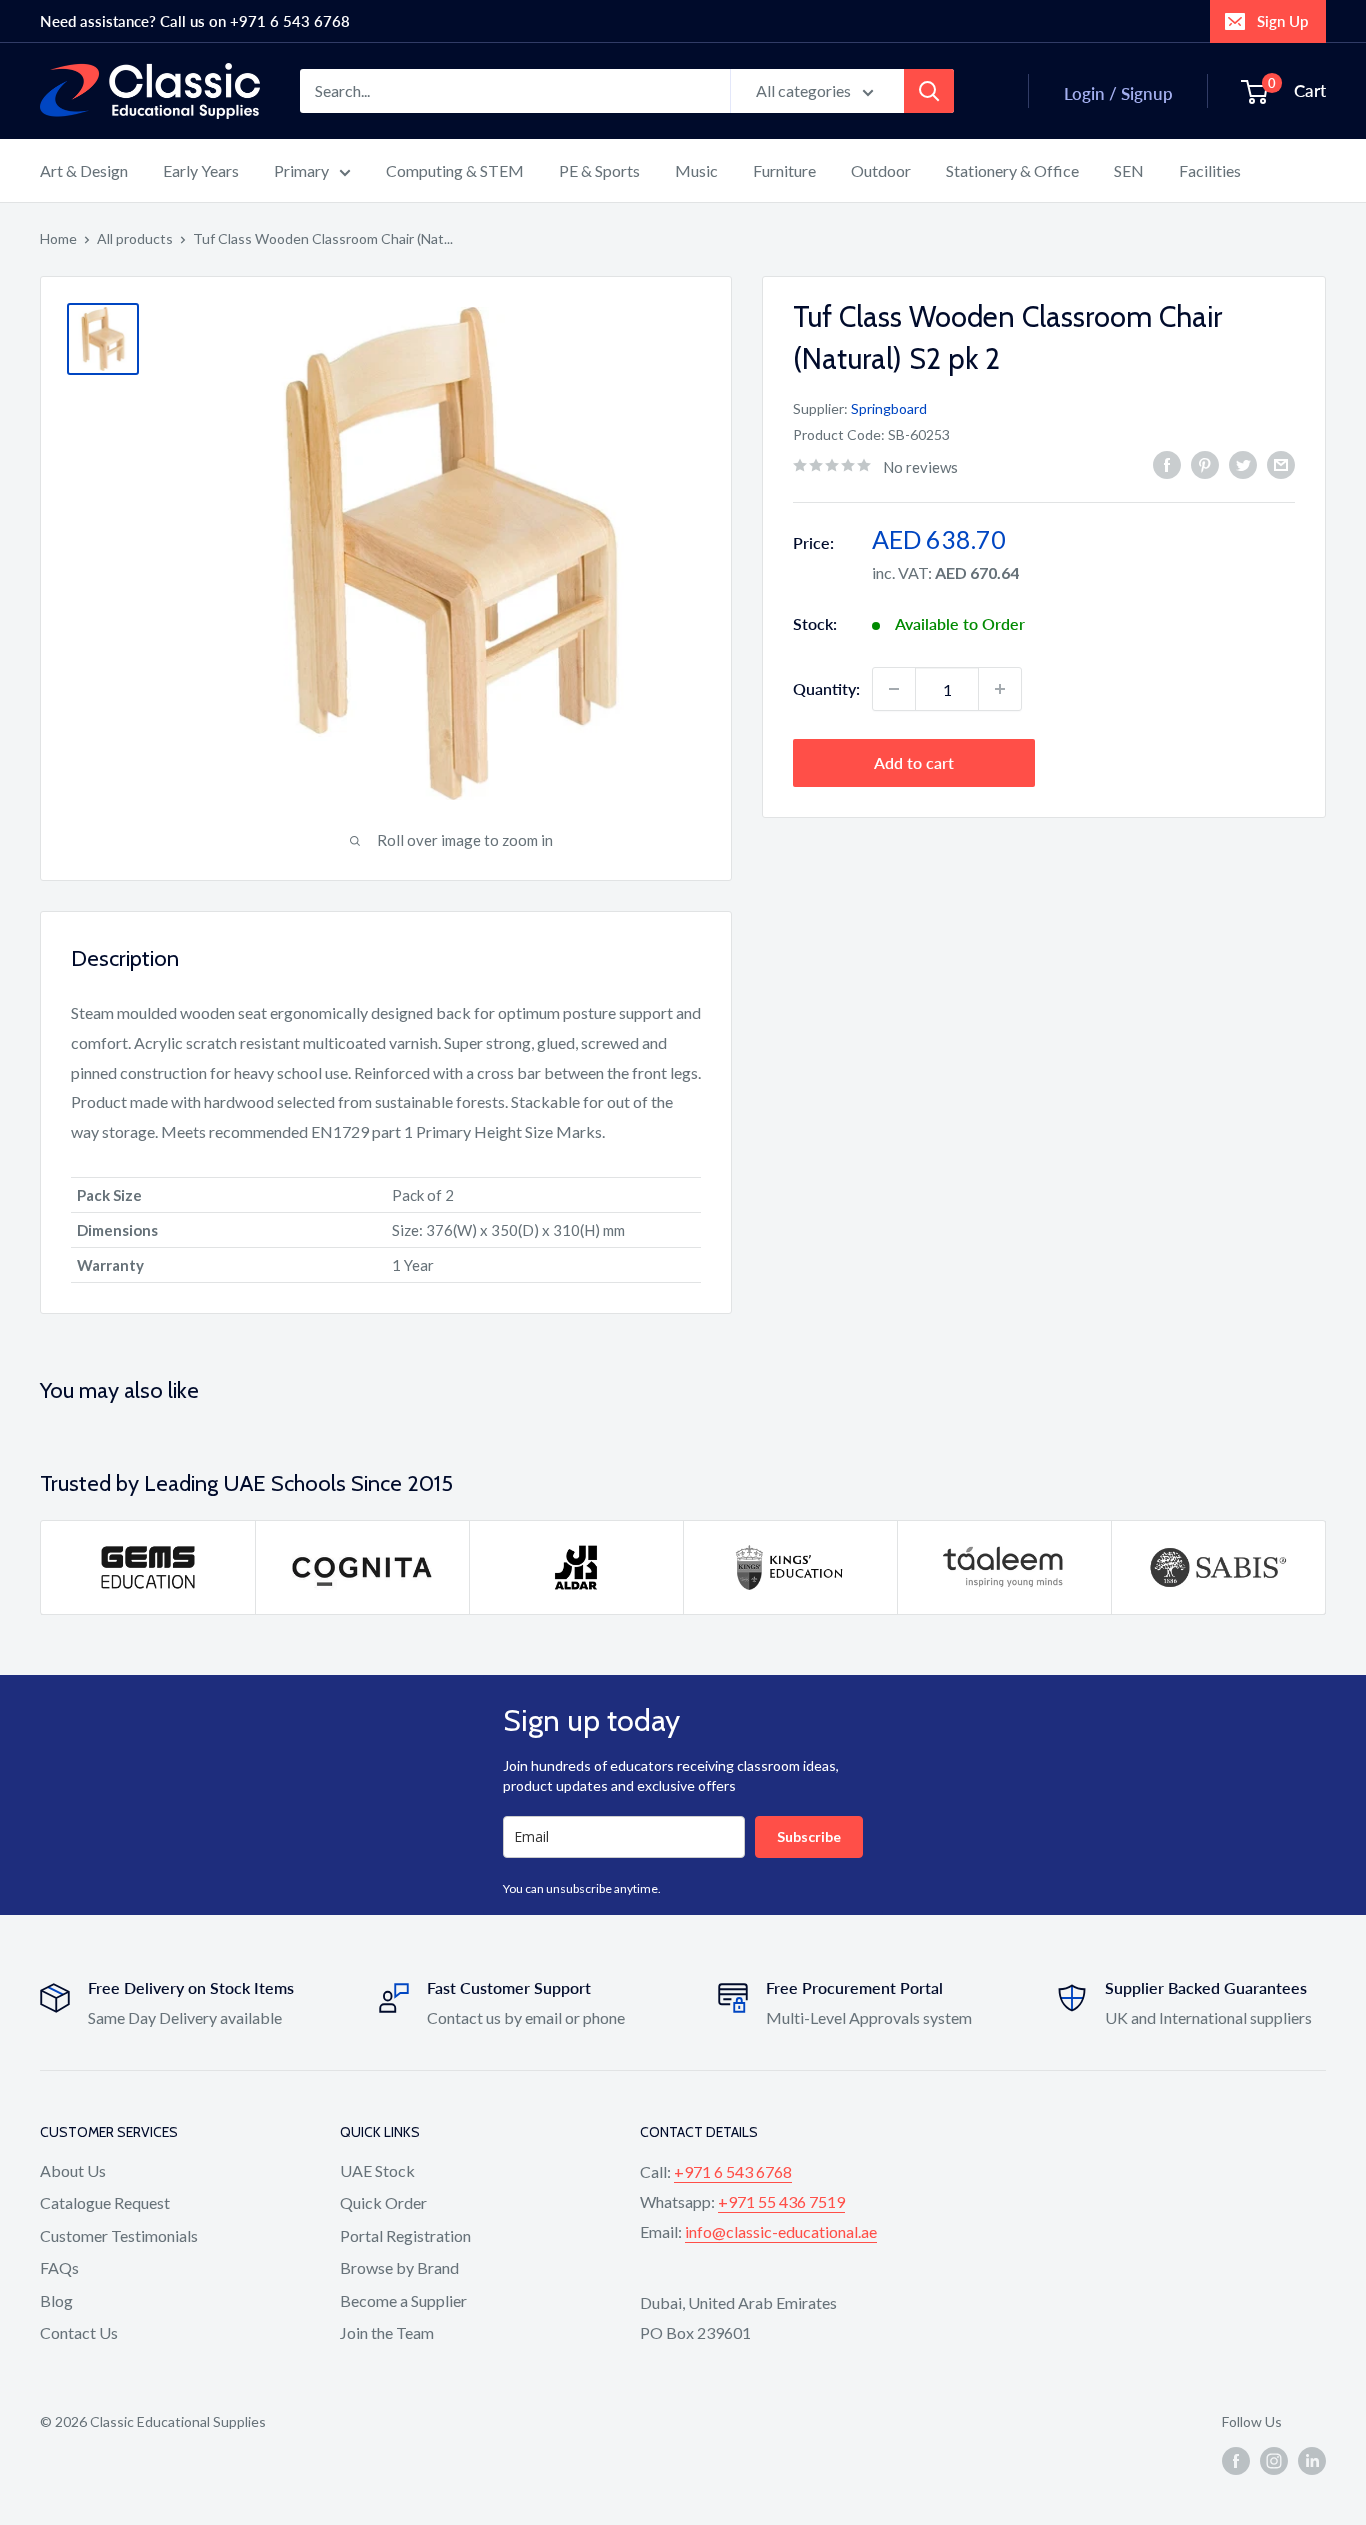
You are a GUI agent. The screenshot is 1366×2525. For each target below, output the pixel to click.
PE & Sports (599, 170)
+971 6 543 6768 (733, 2171)
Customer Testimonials (119, 2235)
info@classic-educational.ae (781, 2231)
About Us (73, 2170)
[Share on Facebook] (1167, 463)
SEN (1129, 170)
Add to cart (914, 762)
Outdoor (881, 170)
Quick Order (383, 2202)
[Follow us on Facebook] (1236, 2461)
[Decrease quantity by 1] (894, 689)
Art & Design (84, 170)
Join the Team (387, 2332)
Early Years (201, 170)
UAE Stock (377, 2170)
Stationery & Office (1012, 170)
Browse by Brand (399, 2267)
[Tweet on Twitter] (1243, 463)
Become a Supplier (403, 2300)
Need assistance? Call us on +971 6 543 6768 (195, 21)
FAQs (59, 2267)
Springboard (889, 408)
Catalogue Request (105, 2202)
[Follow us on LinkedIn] (1312, 2461)
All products (135, 238)
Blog (56, 2300)
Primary (301, 170)
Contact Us (79, 2332)
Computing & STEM (455, 170)
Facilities (1210, 170)
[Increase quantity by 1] (1000, 689)
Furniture (784, 170)
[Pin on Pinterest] (1205, 463)
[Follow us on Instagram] (1274, 2461)
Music (696, 170)
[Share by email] (1281, 463)
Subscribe (809, 1836)
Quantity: (826, 688)
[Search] (929, 91)
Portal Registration (405, 2235)
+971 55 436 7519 (781, 2201)
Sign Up (1282, 21)
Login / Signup (1118, 93)
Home (58, 238)
